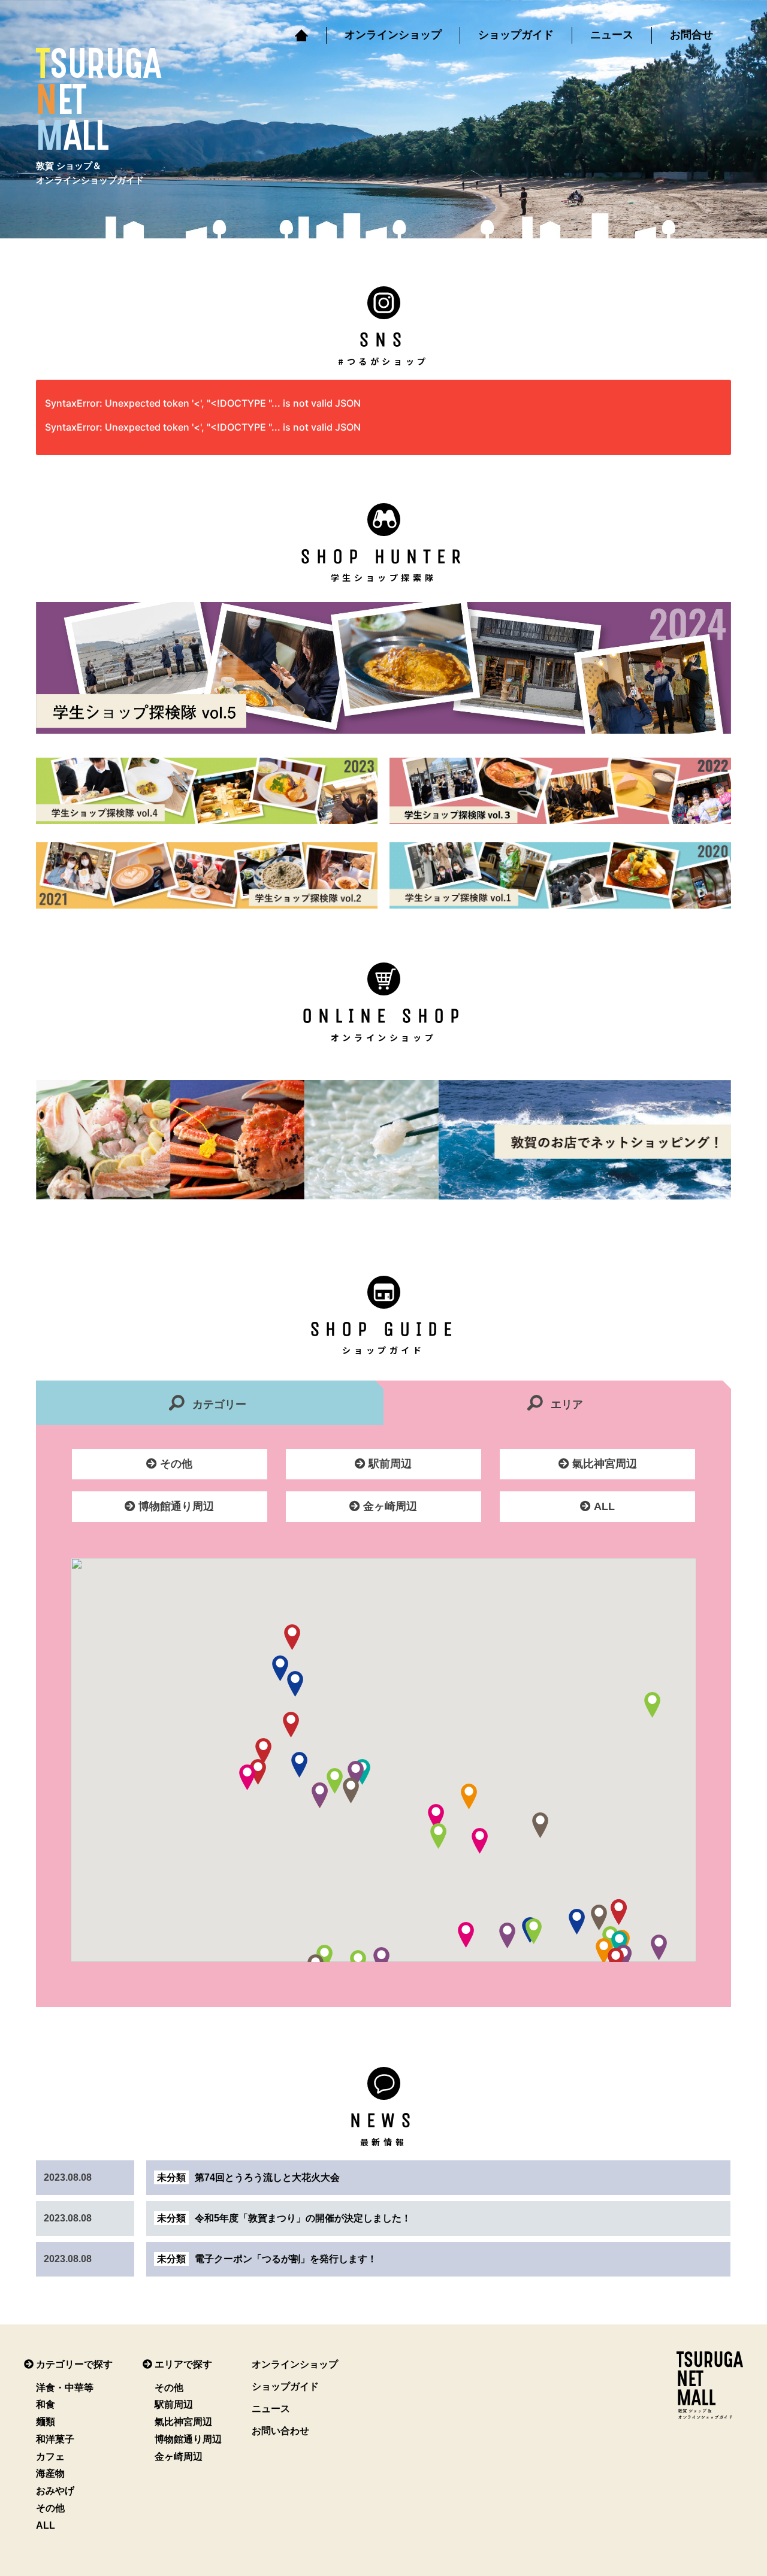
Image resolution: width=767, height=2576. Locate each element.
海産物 (50, 2473)
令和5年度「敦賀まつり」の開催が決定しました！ (284, 2218)
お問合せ (691, 35)
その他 (175, 1464)
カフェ (50, 2457)
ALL (603, 1506)
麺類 (46, 2422)
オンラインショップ (393, 35)
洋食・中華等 (65, 2388)
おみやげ (55, 2491)
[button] (356, 1774)
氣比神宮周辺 (603, 1464)
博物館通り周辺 (175, 1506)
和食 (46, 2404)
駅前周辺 (389, 1464)
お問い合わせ (280, 2431)
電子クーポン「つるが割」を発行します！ (267, 2259)
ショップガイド (516, 35)
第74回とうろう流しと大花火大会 (248, 2177)
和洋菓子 (55, 2439)
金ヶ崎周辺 (389, 1506)
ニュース (612, 35)
